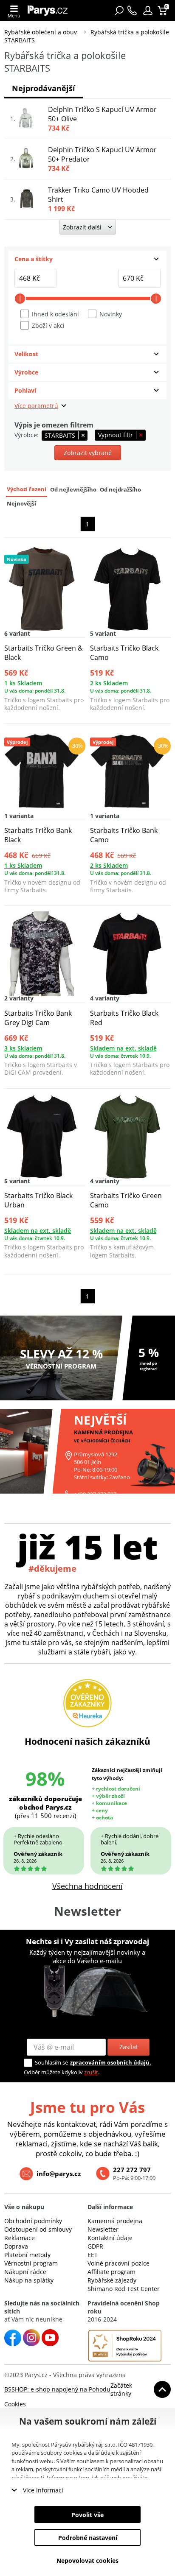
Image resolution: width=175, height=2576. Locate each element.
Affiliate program (111, 2272)
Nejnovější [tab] (21, 504)
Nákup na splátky (29, 2280)
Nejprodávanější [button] (44, 88)
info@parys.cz (59, 2174)
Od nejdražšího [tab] (120, 490)
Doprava (16, 2246)
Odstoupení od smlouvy (38, 2229)
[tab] (87, 259)
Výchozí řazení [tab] (27, 489)
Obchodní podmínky (33, 2221)
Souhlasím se (51, 2062)
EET (93, 2255)
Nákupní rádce (25, 2272)
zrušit (91, 2072)
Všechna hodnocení (87, 1886)
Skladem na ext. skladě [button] (123, 1048)
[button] (148, 11)
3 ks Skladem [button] (23, 1048)
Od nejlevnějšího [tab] (73, 490)
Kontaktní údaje (110, 2238)
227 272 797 (132, 2170)
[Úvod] (50, 10)
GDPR (95, 2246)
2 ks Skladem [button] (109, 683)
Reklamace (20, 2238)
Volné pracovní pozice (119, 2263)
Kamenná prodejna (115, 2221)
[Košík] (163, 11)
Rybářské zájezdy (112, 2280)
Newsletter (103, 2229)
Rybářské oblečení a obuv (41, 32)
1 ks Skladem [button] (23, 683)
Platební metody (27, 2255)
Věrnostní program (31, 2263)
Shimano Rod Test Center (124, 2289)
